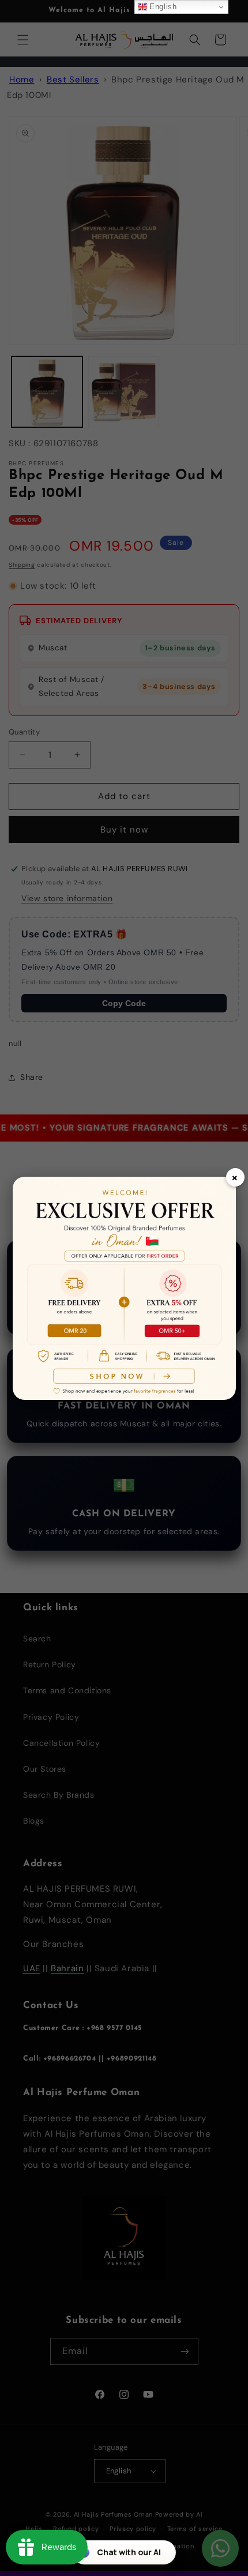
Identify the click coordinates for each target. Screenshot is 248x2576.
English (162, 7)
